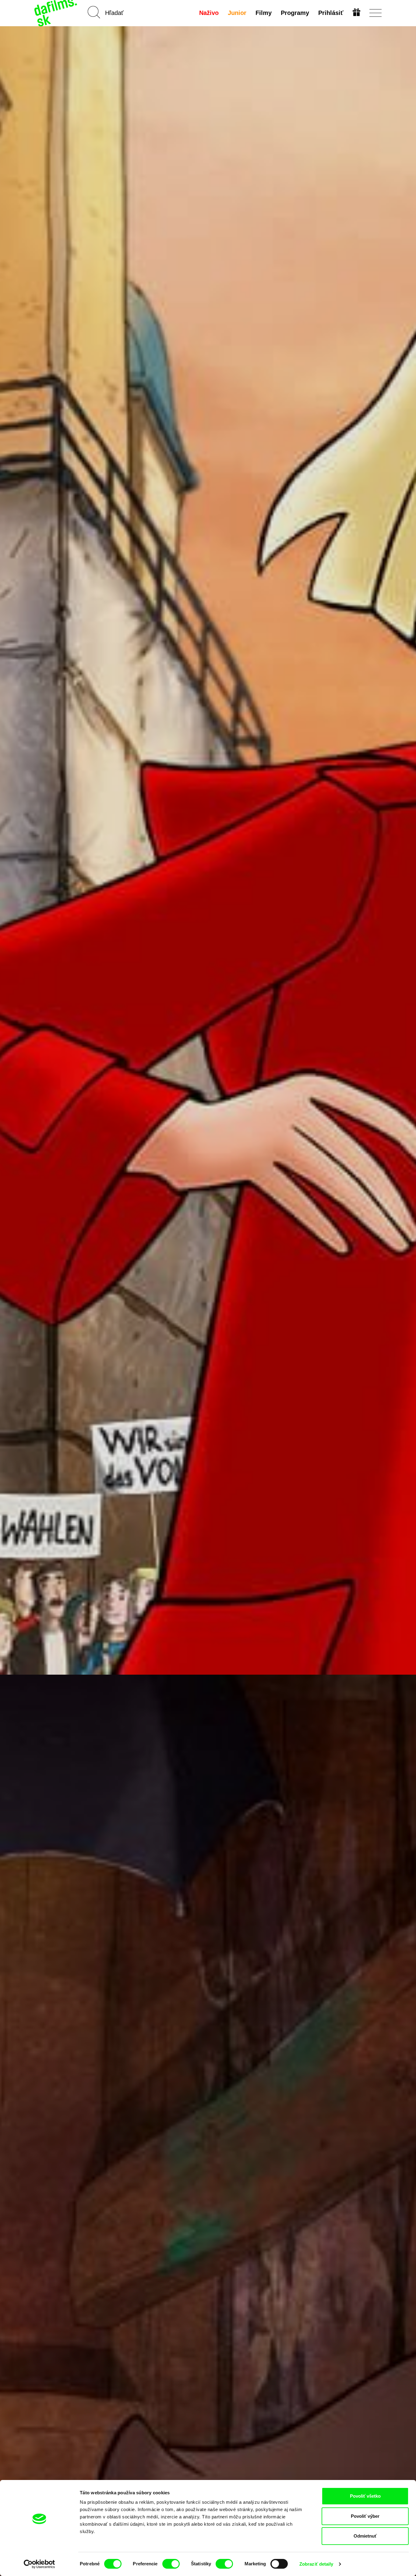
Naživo (209, 13)
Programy (295, 13)
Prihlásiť (331, 13)
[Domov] (56, 13)
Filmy (264, 13)
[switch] (171, 2564)
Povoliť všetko (365, 2496)
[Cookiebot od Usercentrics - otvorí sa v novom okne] (39, 2564)
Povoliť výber (365, 2516)
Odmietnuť (365, 2536)
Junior (237, 13)
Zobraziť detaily (316, 2564)
